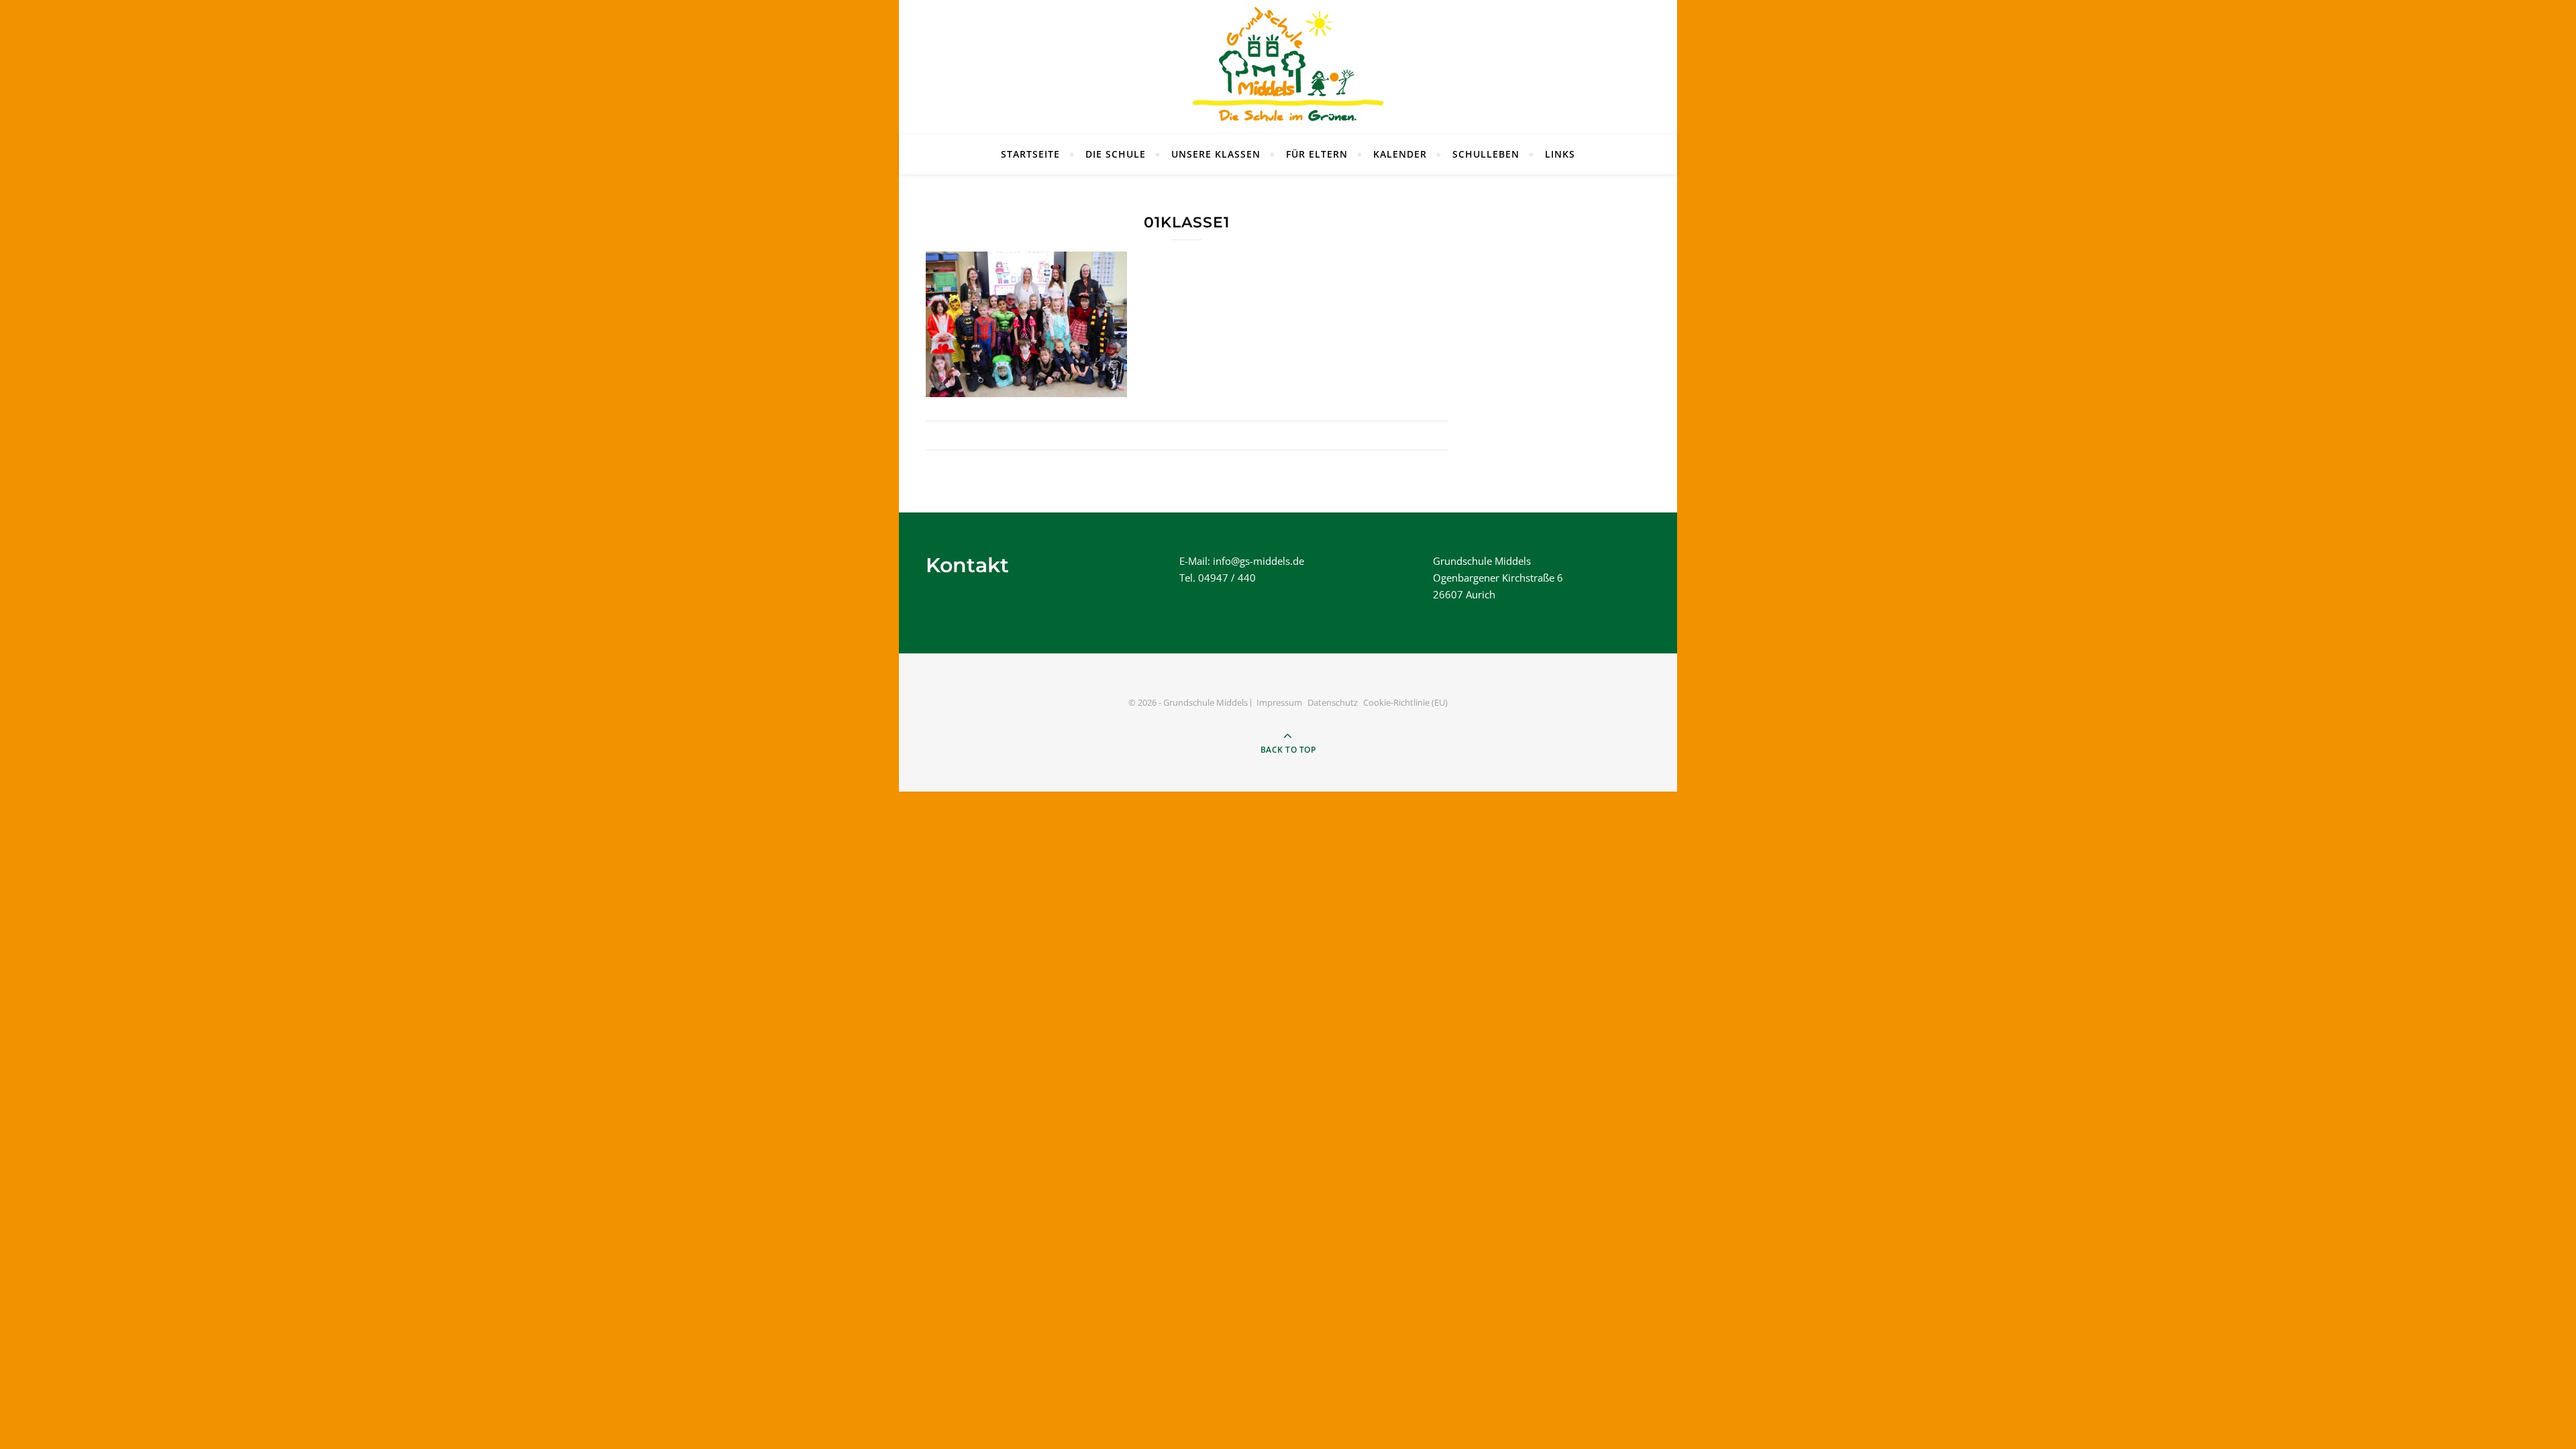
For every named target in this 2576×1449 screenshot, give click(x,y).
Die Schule (1116, 154)
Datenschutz (1333, 702)
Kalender (1400, 154)
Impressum (1279, 702)
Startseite (1030, 154)
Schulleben (1486, 154)
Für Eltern (1317, 154)
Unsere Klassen (1216, 154)
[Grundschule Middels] (1288, 67)
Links (1560, 154)
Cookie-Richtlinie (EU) (1405, 702)
